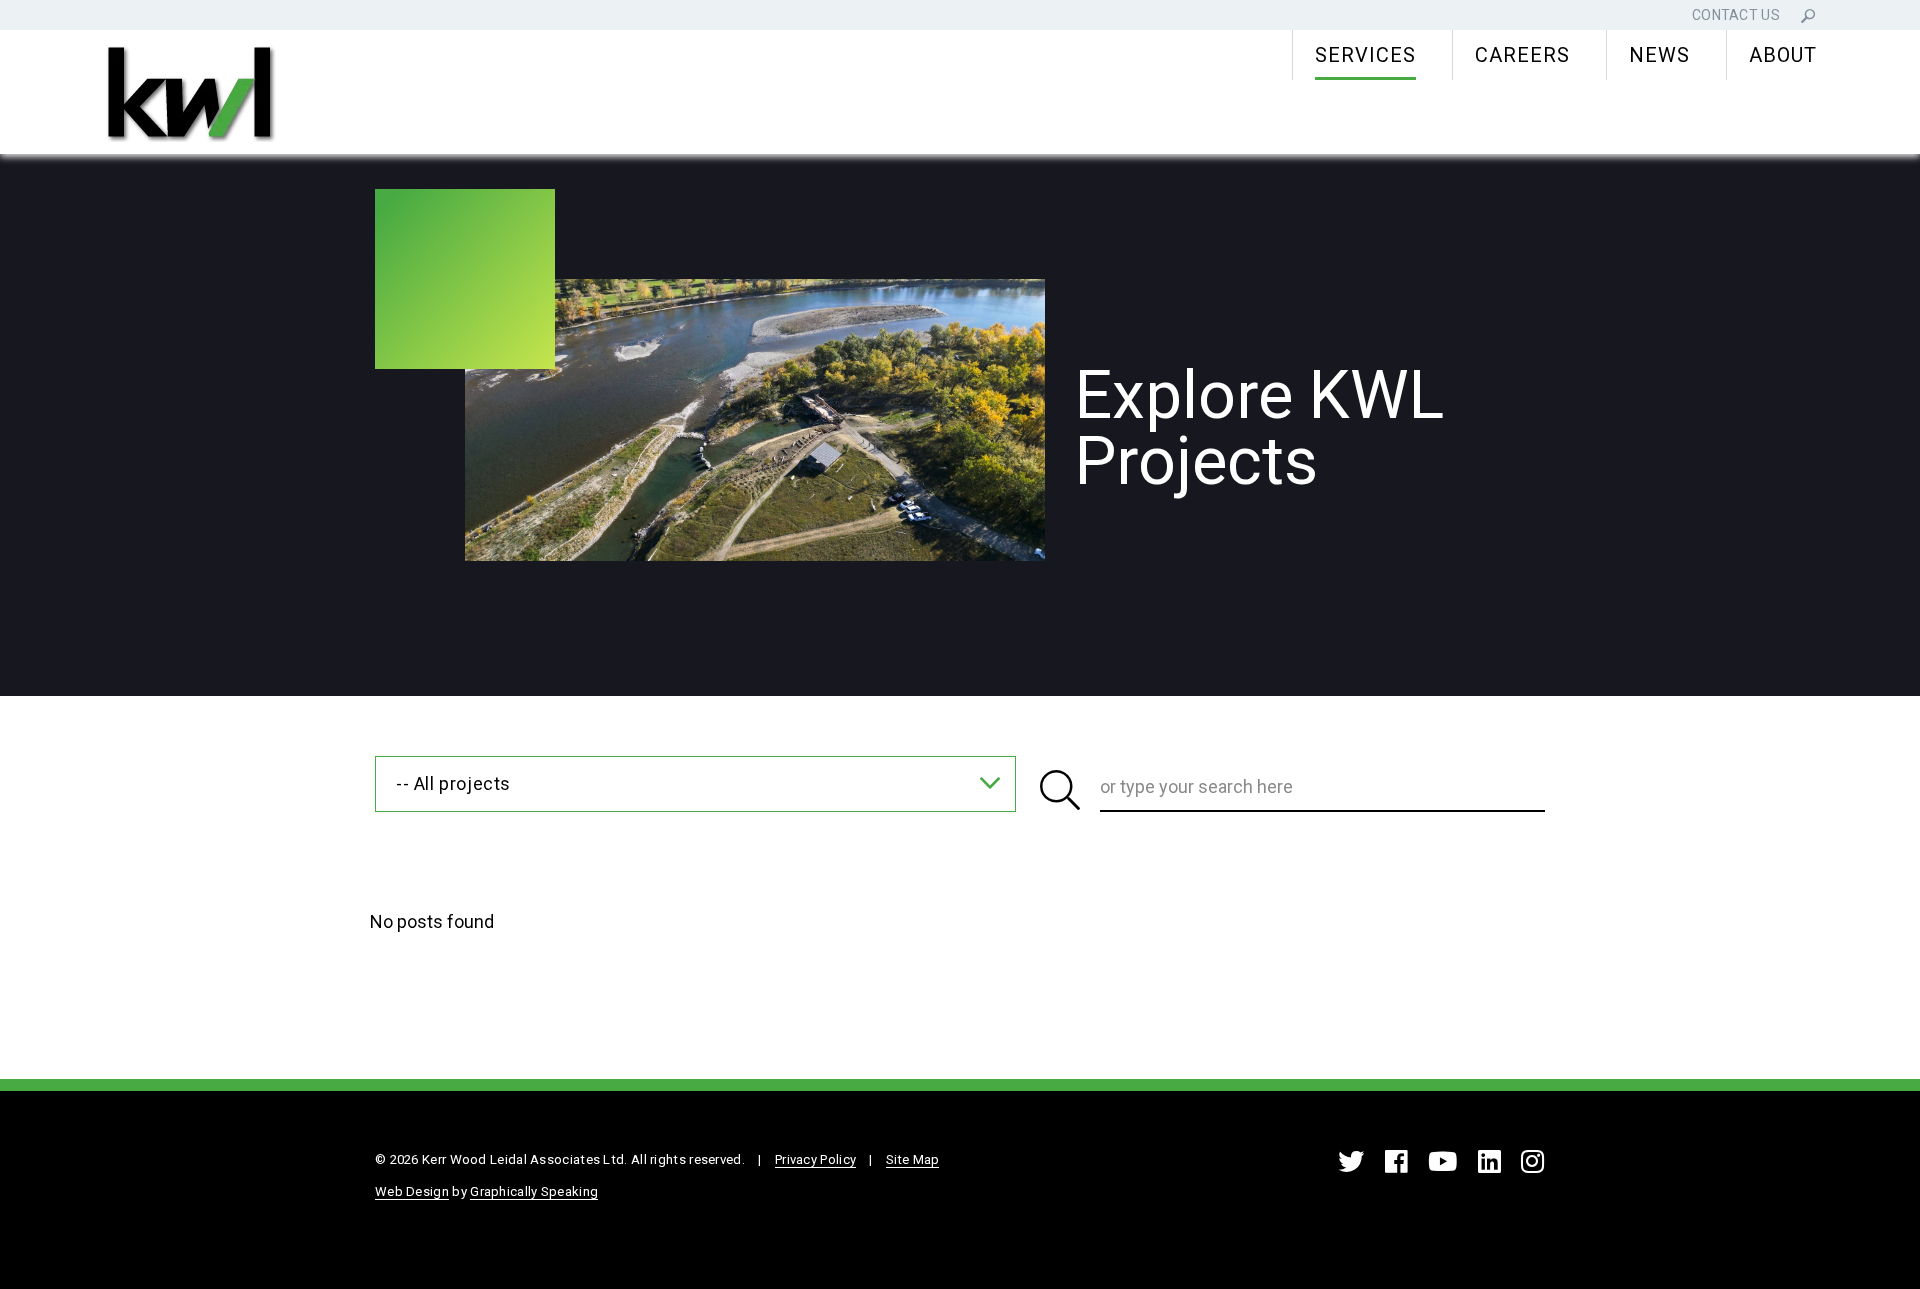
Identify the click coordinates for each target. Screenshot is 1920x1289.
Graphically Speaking (534, 1191)
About (1783, 55)
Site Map (912, 1159)
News (1659, 55)
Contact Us (1736, 15)
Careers (1522, 55)
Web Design (412, 1191)
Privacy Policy (815, 1159)
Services (1365, 55)
